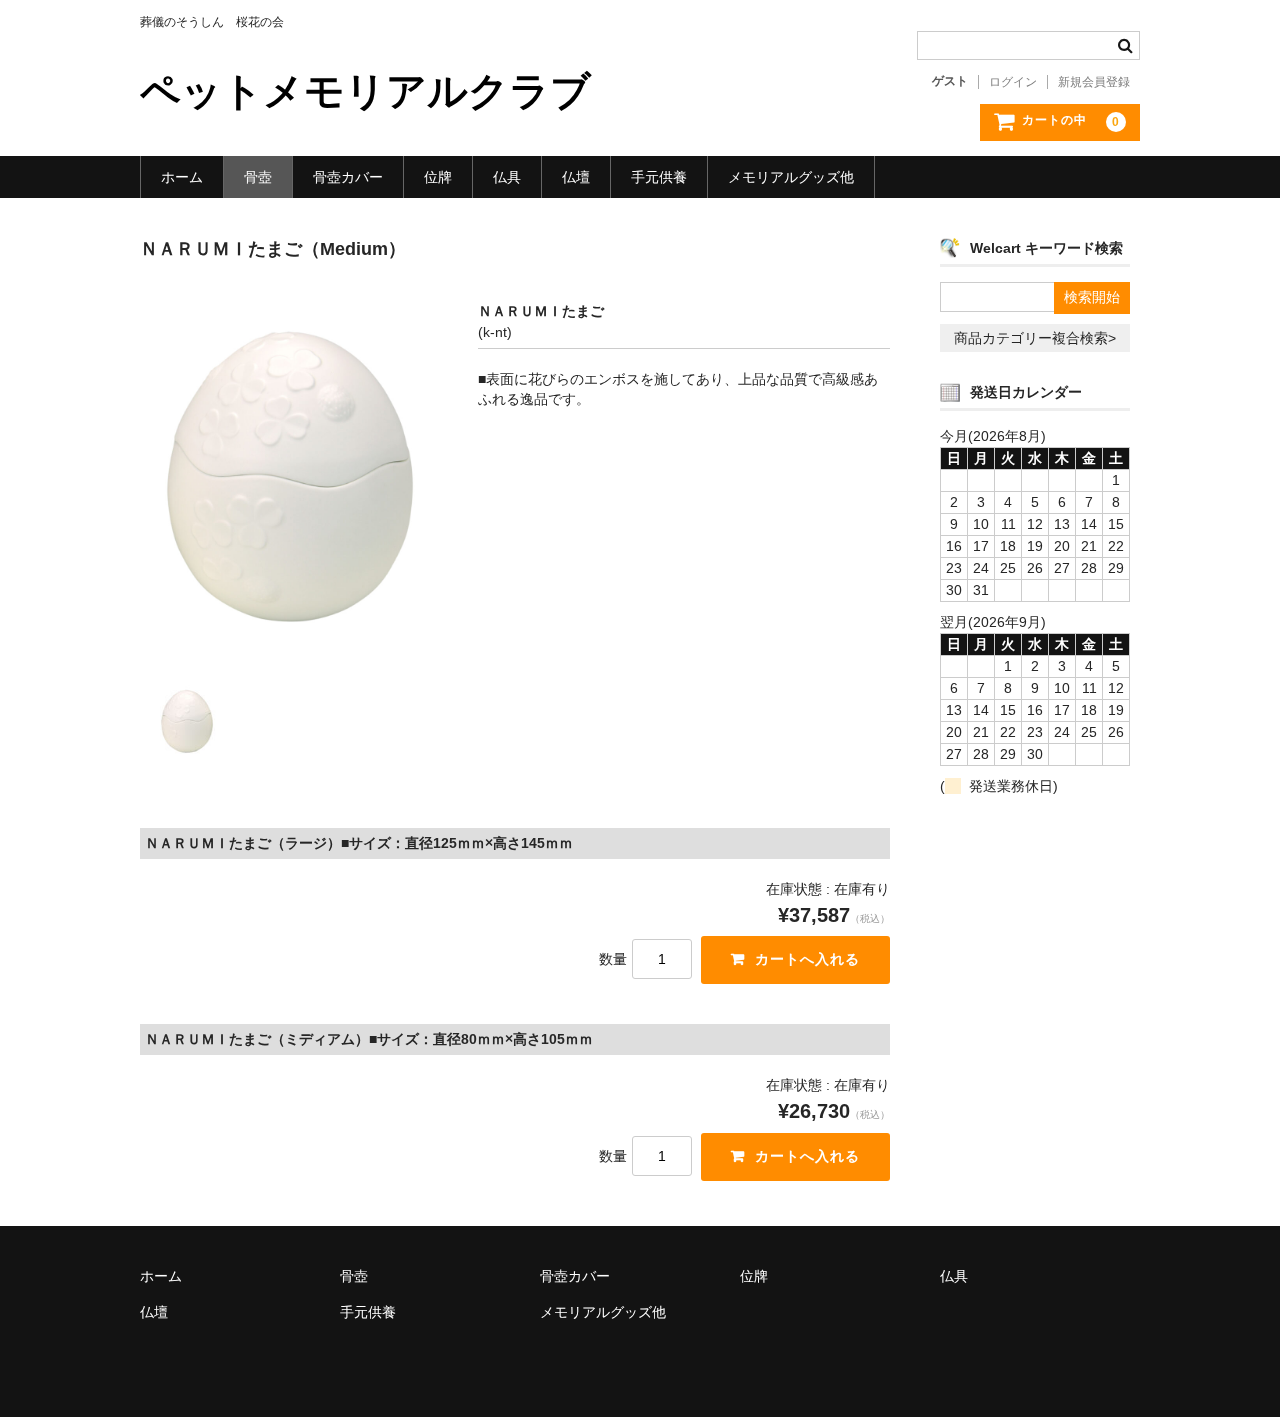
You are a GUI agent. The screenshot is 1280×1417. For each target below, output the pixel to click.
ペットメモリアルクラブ (365, 91)
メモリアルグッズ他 (791, 177)
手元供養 (659, 177)
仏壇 (576, 177)
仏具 (507, 177)
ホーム (182, 177)
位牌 (438, 177)
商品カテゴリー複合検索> (1035, 338)
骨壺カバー (348, 177)
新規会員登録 (1094, 82)
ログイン (1013, 82)
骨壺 (258, 177)
